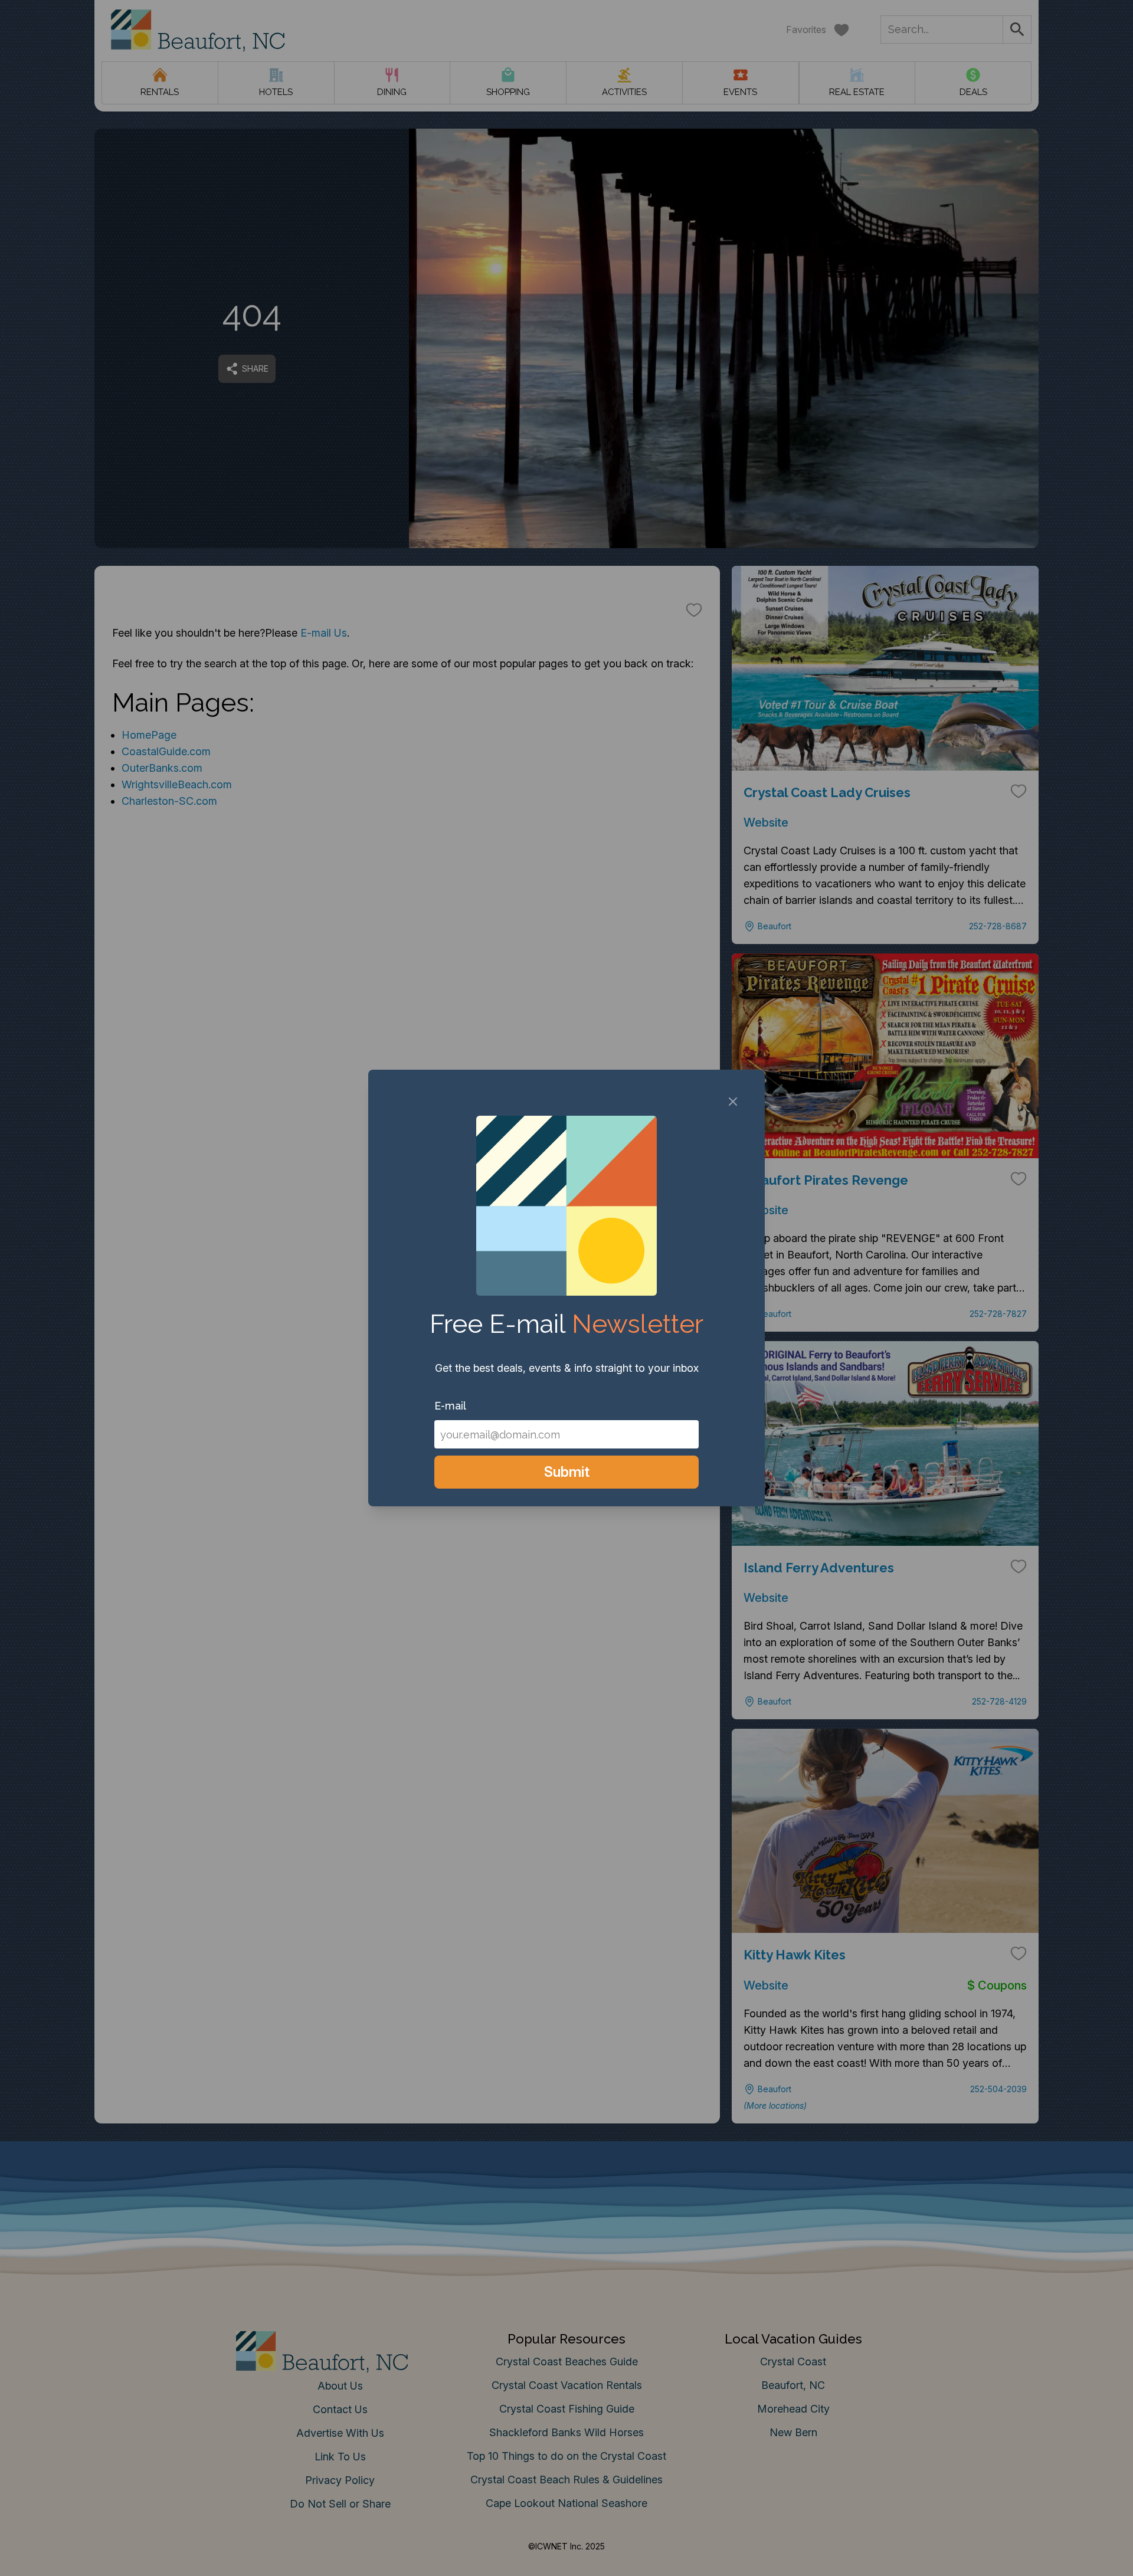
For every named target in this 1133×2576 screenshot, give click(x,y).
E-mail (450, 1406)
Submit (567, 1472)
